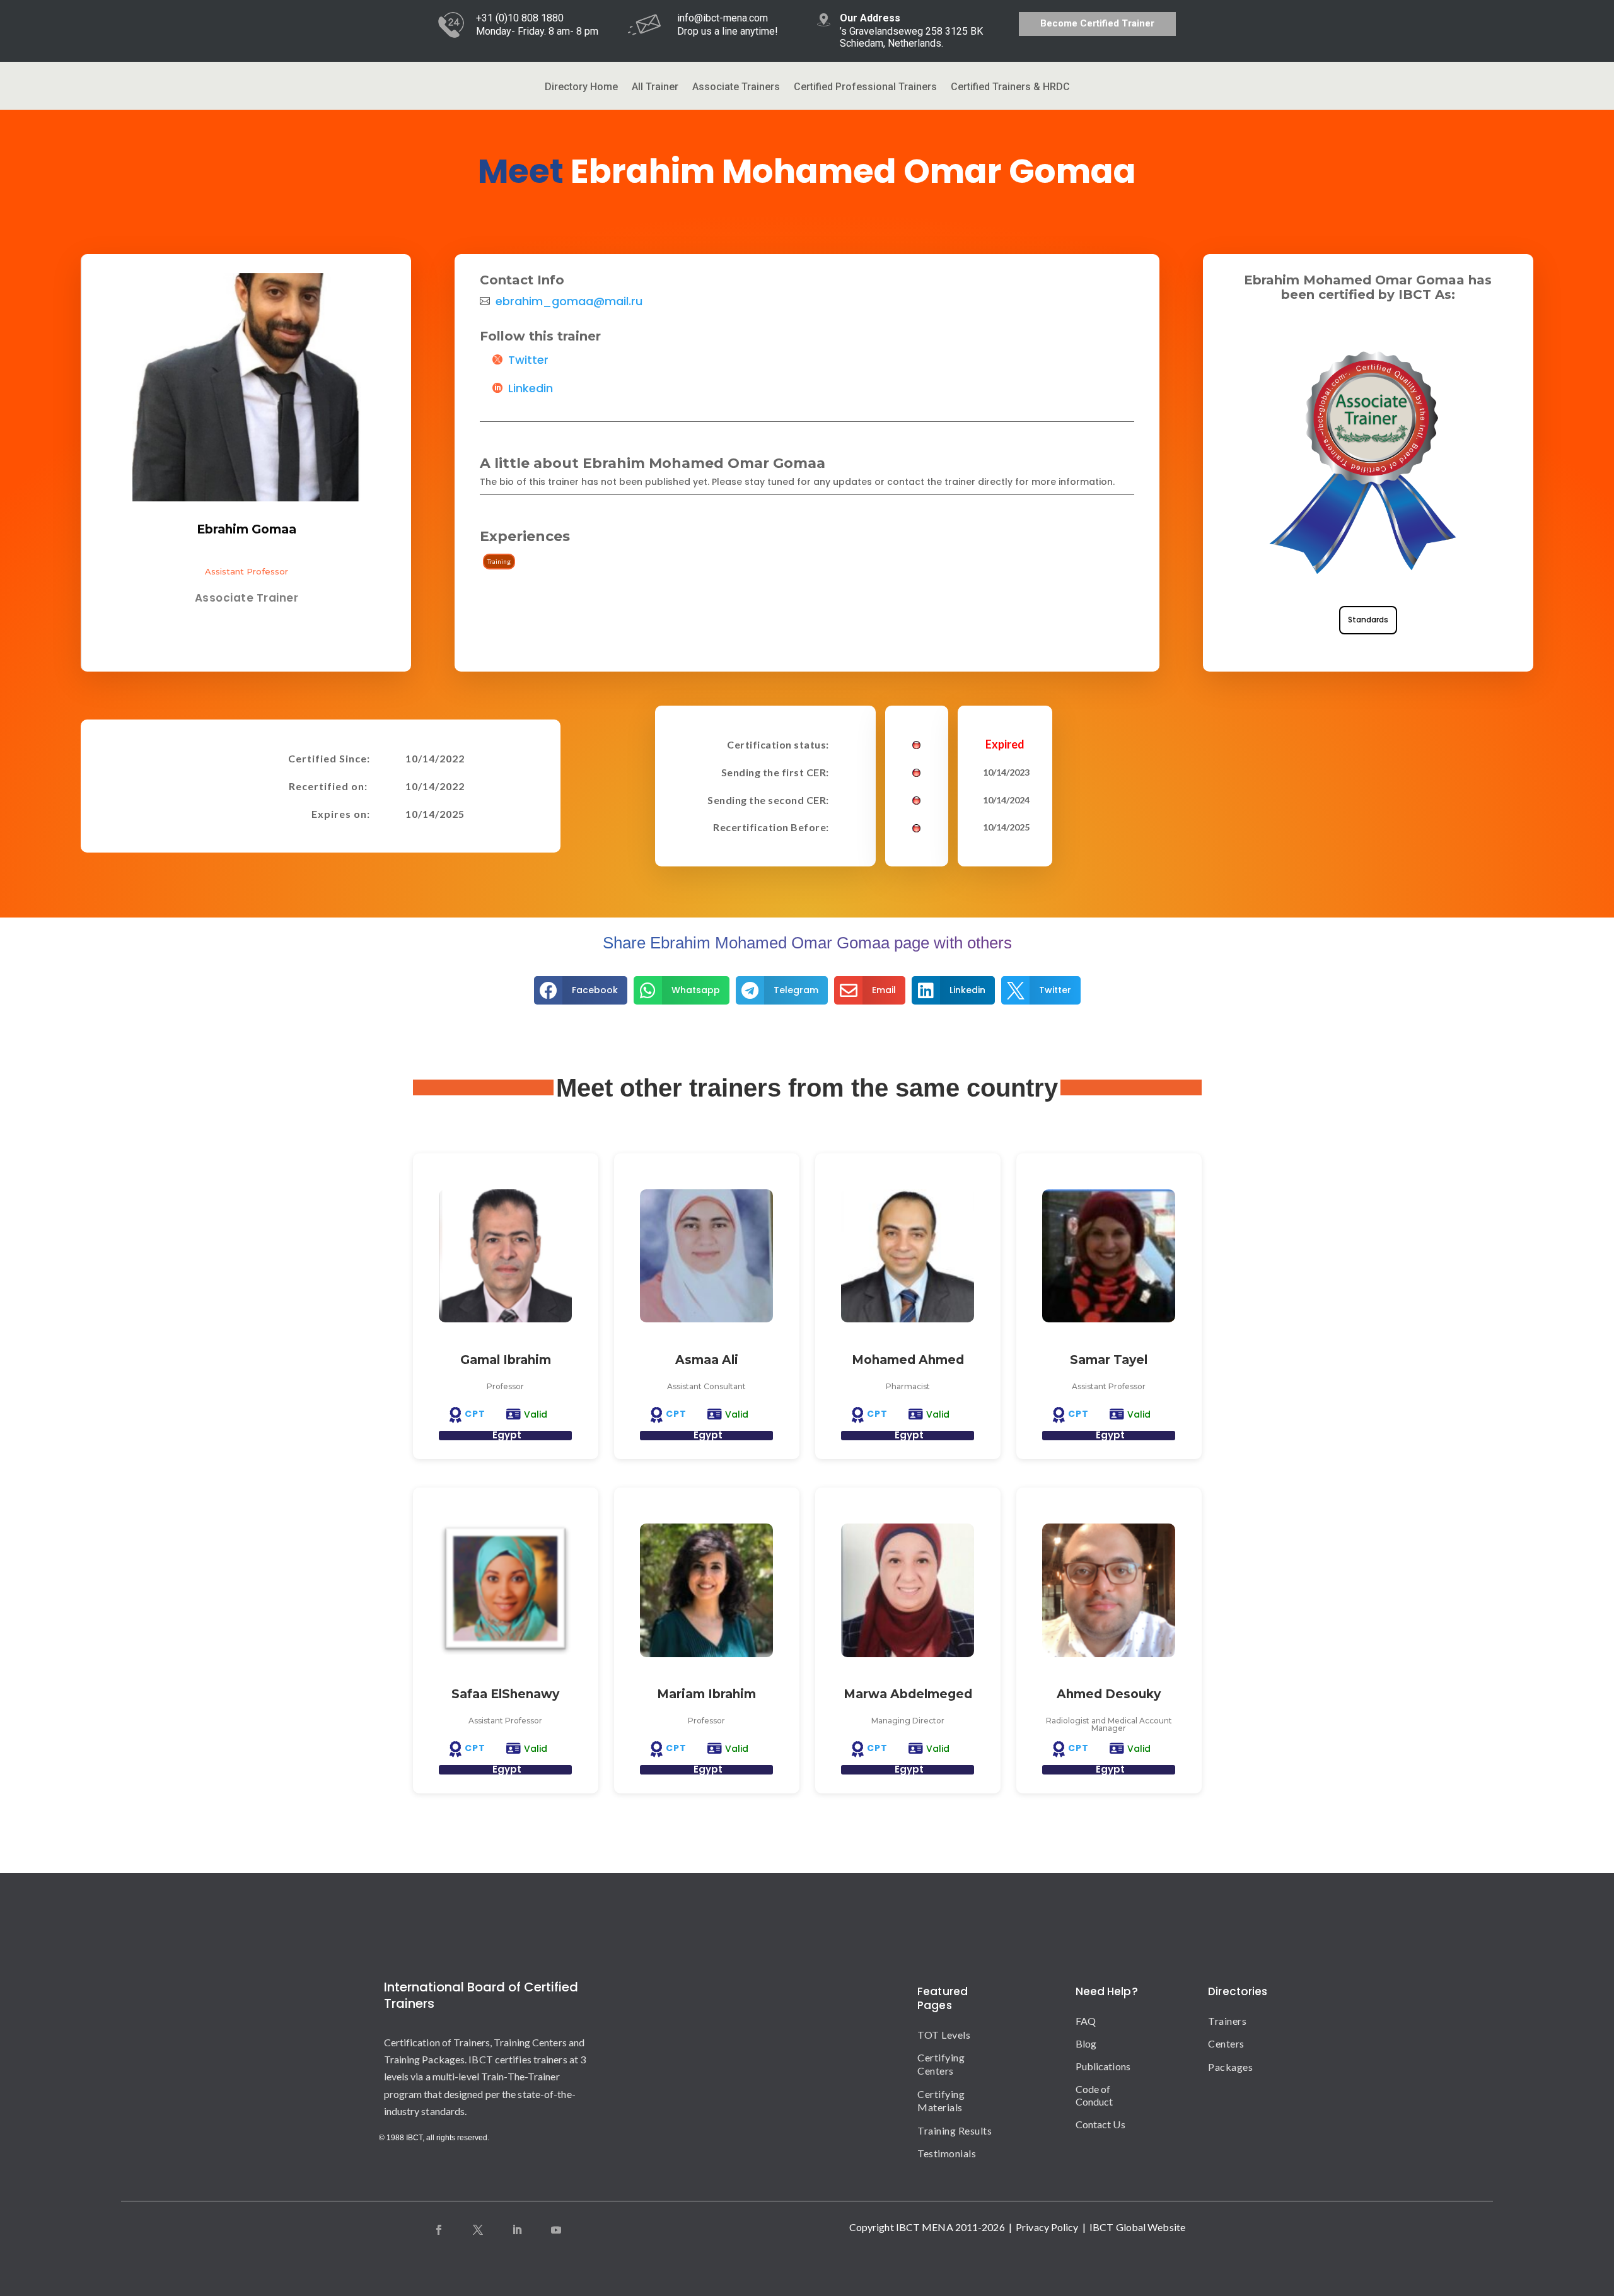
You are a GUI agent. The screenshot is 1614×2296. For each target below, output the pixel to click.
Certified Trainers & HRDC (1010, 88)
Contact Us (1100, 2124)
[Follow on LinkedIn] (517, 2230)
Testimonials (947, 2153)
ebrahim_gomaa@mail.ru (569, 301)
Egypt (507, 1435)
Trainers (1219, 2021)
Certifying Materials (941, 2101)
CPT (475, 1414)
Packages (1219, 2067)
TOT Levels (944, 2035)
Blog (1086, 2043)
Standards (1368, 620)
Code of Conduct (1094, 2095)
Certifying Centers (941, 2064)
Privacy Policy (1047, 2227)
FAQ (1086, 2021)
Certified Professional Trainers (865, 88)
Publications (1103, 2066)
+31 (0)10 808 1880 (520, 18)
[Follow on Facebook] (439, 2230)
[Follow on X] (478, 2230)
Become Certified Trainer (1097, 23)
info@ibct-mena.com (723, 18)
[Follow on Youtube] (556, 2230)
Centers (1219, 2043)
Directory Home (581, 88)
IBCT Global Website (1137, 2227)
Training (499, 561)
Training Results (955, 2130)
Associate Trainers (736, 88)
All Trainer (655, 88)
